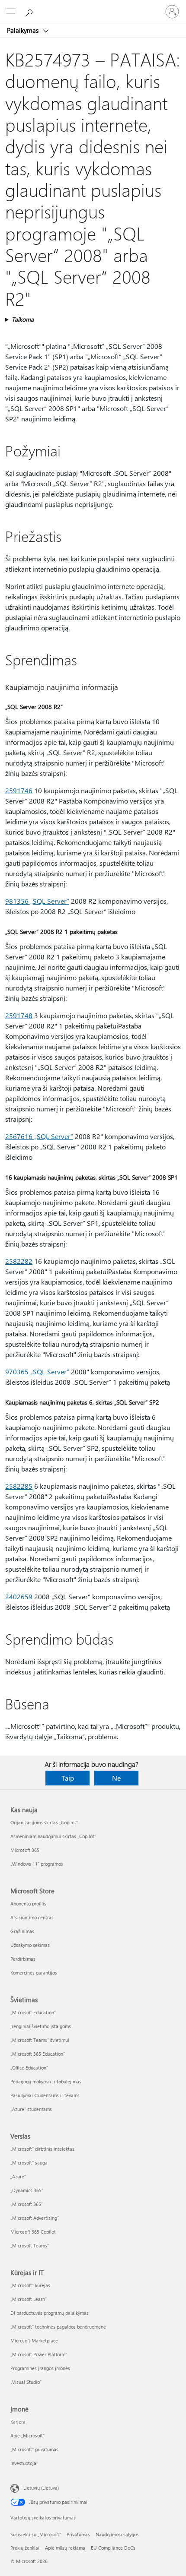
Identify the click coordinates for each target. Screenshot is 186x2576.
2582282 (19, 1261)
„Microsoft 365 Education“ (38, 2054)
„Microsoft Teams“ (30, 2245)
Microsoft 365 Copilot (33, 2232)
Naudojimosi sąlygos (117, 2534)
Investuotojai (24, 2463)
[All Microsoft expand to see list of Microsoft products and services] (11, 12)
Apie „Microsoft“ (27, 2435)
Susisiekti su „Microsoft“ (36, 2534)
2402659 (19, 1597)
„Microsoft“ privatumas (34, 2449)
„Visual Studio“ (26, 2382)
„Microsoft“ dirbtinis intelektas (42, 2149)
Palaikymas (24, 30)
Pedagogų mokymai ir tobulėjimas (46, 2081)
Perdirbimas (23, 1959)
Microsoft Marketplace (34, 2340)
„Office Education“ (29, 2068)
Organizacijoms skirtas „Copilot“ (44, 1822)
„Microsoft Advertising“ (35, 2218)
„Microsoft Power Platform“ (39, 2354)
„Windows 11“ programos (37, 1864)
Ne (116, 1778)
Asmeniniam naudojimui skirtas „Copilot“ (53, 1836)
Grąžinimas (22, 1931)
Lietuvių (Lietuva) (41, 2488)
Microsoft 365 (25, 1850)
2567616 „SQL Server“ (39, 1136)
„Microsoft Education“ (33, 2012)
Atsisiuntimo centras (32, 1917)
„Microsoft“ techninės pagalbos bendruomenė (58, 2327)
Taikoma (23, 319)
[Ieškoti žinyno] (30, 11)
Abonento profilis (28, 1904)
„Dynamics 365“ (27, 2190)
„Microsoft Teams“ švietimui (40, 2040)
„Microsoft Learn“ (29, 2299)
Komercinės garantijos (34, 1973)
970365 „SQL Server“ (37, 1372)
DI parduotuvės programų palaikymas (50, 2313)
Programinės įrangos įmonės (40, 2368)
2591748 (19, 1015)
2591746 (19, 790)
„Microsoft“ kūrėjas (30, 2285)
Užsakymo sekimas (30, 1945)
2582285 (19, 1486)
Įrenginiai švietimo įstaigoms (41, 2026)
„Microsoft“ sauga (29, 2163)
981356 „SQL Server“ (37, 901)
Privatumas (78, 2534)
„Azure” (18, 2176)
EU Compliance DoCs (113, 2548)
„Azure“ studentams (31, 2109)
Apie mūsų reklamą (65, 2548)
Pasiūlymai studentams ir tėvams (45, 2095)
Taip (68, 1778)
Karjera (18, 2422)
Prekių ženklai (25, 2548)
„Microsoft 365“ (27, 2204)
